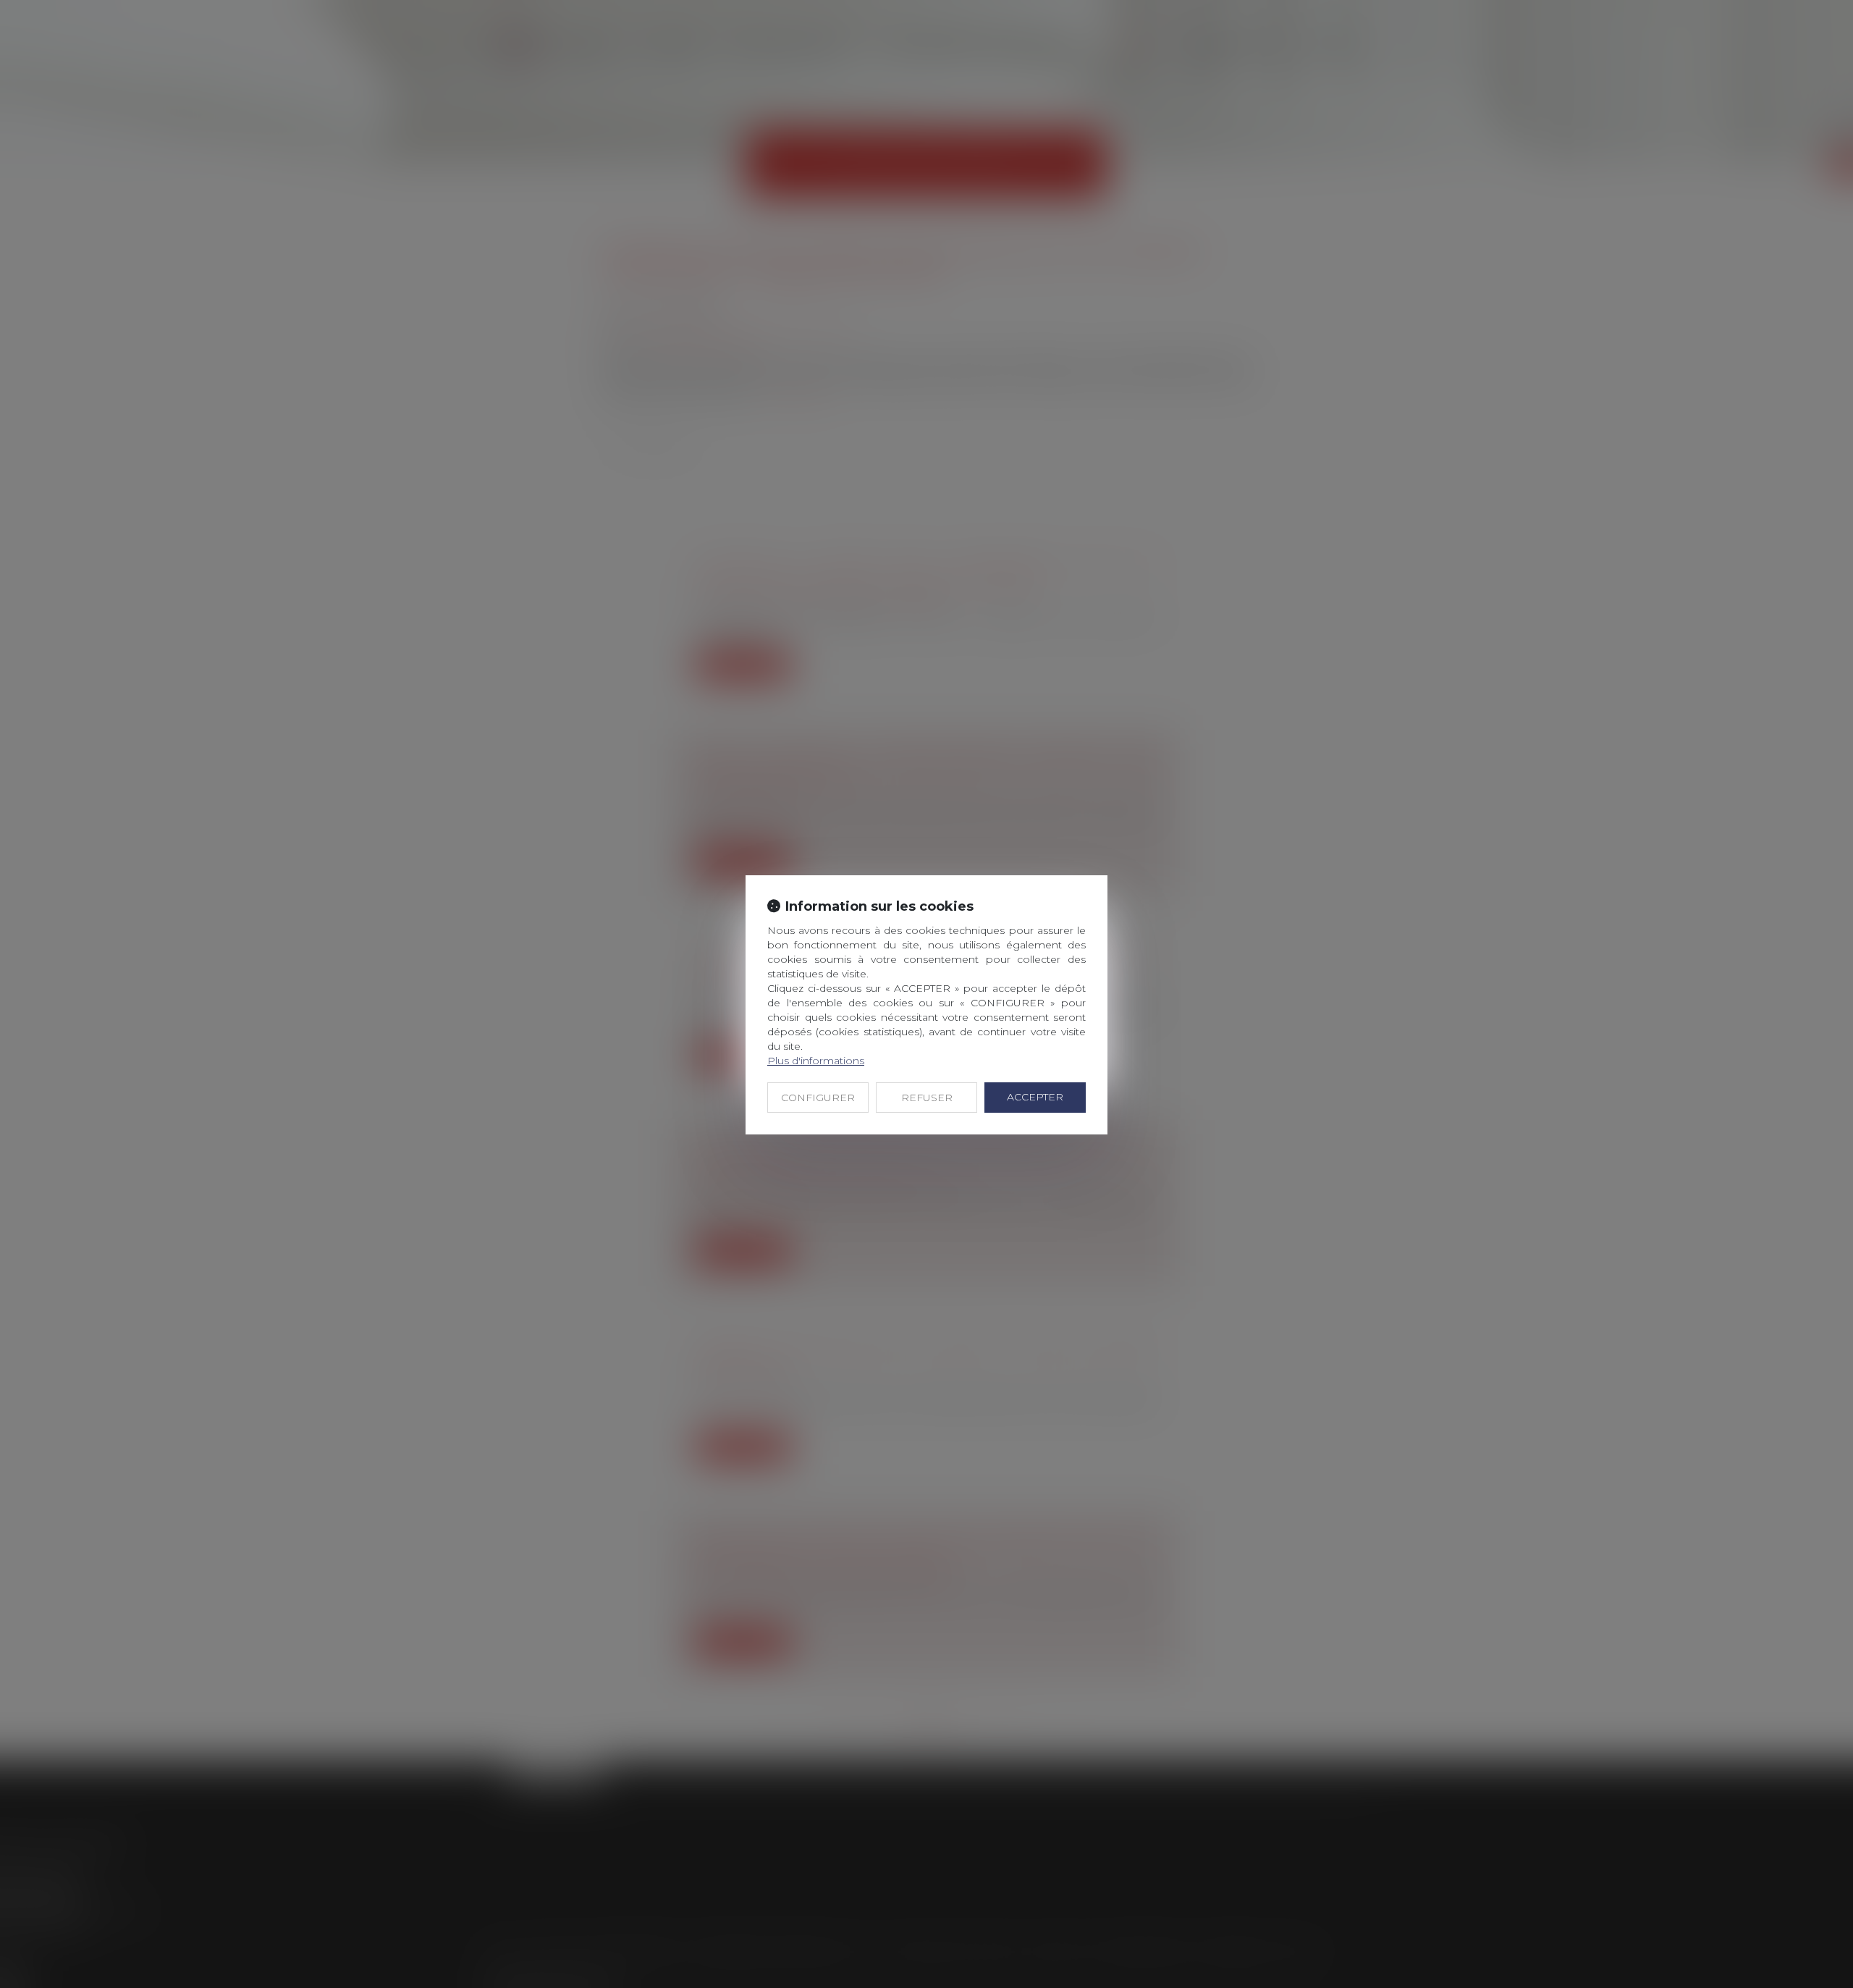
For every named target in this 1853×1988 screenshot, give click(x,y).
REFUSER (927, 1098)
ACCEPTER (1035, 1097)
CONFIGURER (818, 1098)
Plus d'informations (816, 1061)
